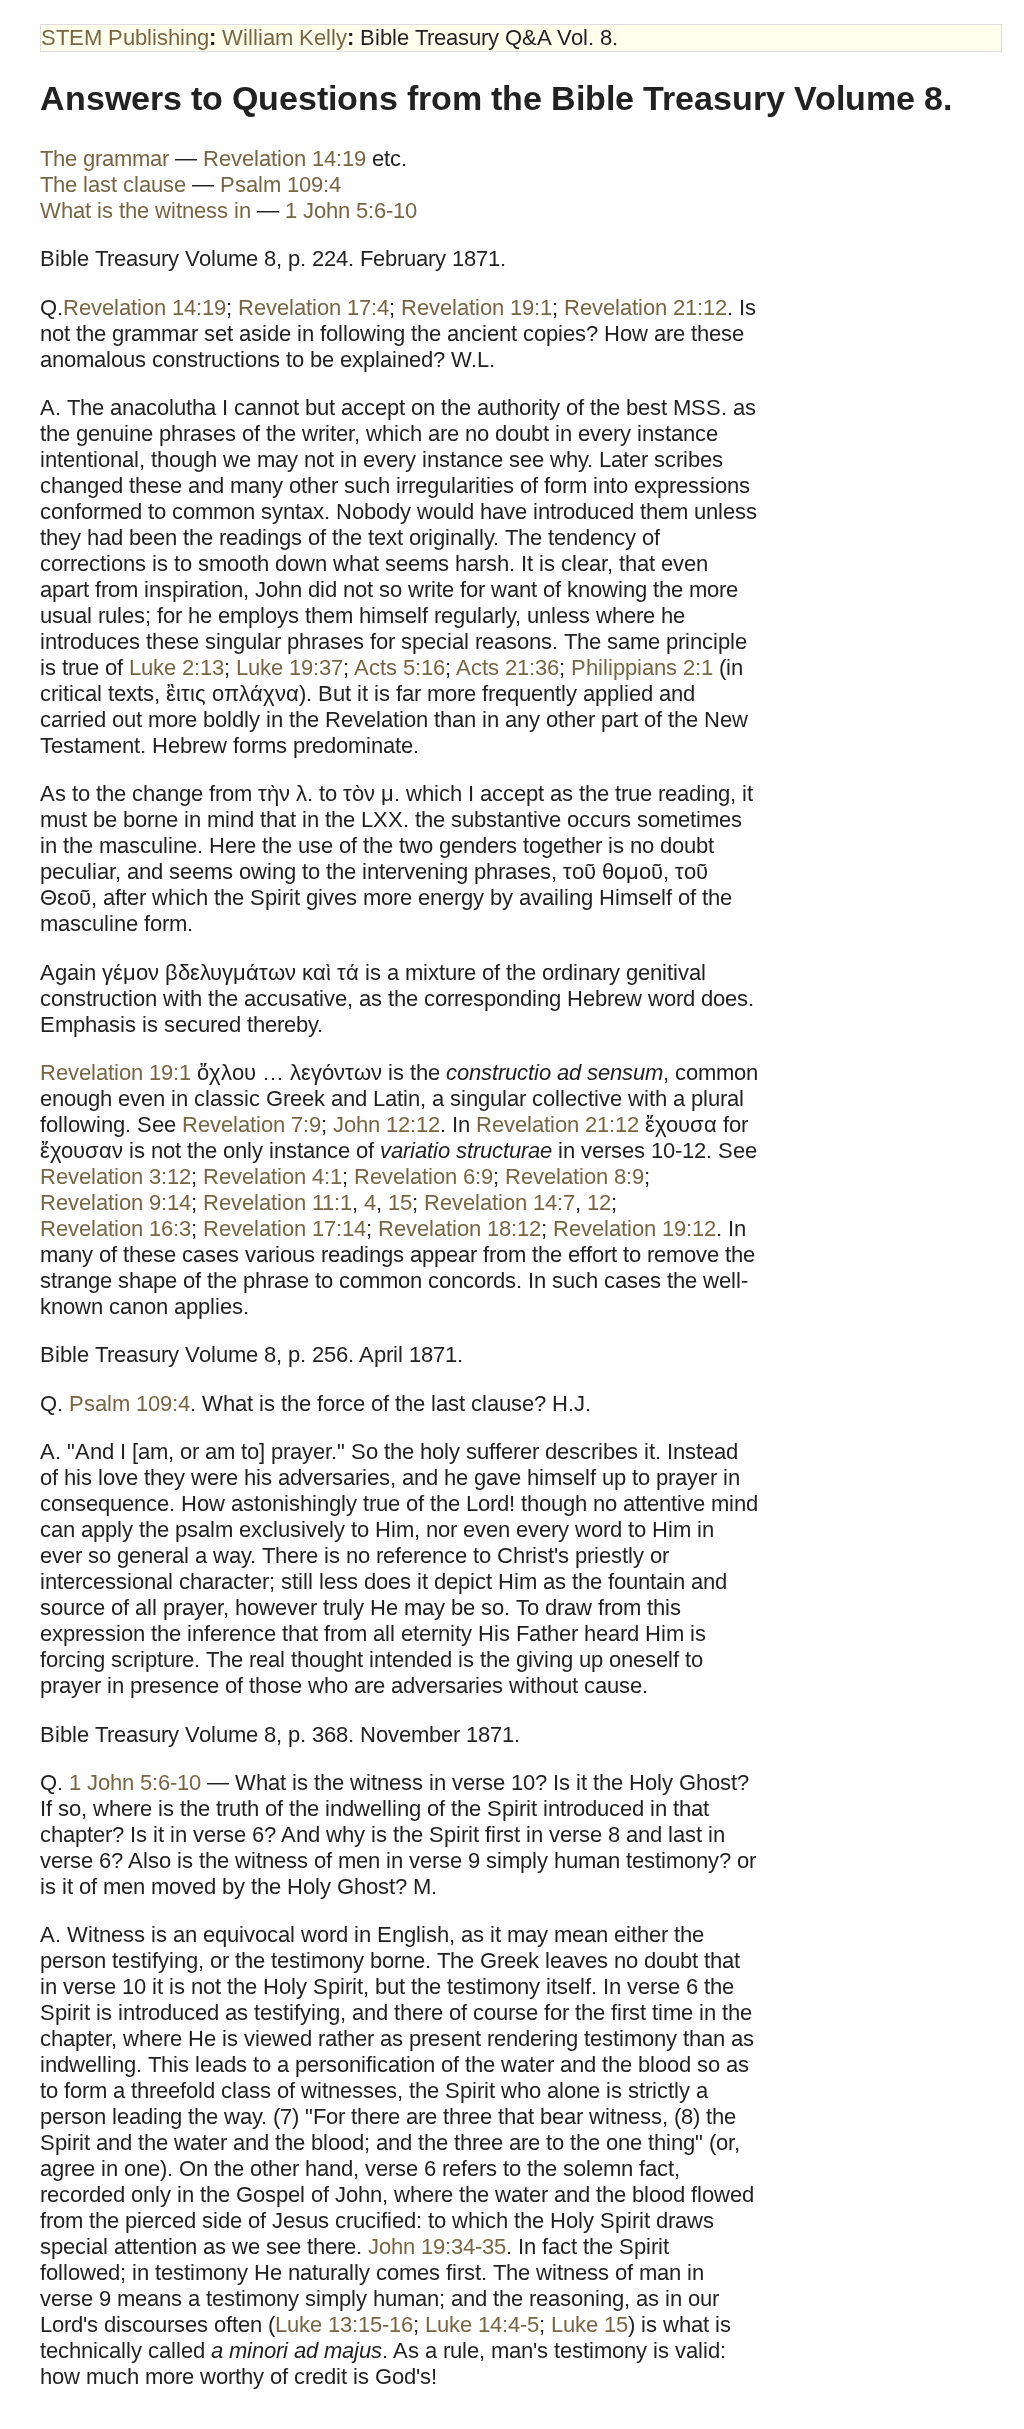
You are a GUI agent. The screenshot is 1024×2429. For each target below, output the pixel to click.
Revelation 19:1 (476, 307)
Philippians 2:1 (642, 667)
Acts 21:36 (507, 667)
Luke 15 (589, 2324)
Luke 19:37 (289, 667)
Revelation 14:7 (499, 1202)
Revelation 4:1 (272, 1176)
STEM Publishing (125, 37)
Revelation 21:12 (645, 307)
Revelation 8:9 (574, 1176)
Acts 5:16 (399, 667)
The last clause (113, 184)
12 (599, 1202)
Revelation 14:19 (284, 158)
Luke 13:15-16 (344, 2324)
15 (400, 1202)
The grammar (104, 158)
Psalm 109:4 (280, 184)
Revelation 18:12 (459, 1228)
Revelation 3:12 (115, 1176)
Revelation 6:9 (423, 1176)
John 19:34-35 (437, 2246)
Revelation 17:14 (284, 1228)
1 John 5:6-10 (351, 210)
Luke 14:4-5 (482, 2324)
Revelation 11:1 (277, 1202)
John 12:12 (386, 1124)
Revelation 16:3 (115, 1228)
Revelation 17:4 (313, 307)
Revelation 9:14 (115, 1202)
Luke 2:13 (176, 667)
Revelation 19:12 (634, 1228)
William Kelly (284, 37)
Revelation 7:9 (251, 1124)
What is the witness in (148, 210)
